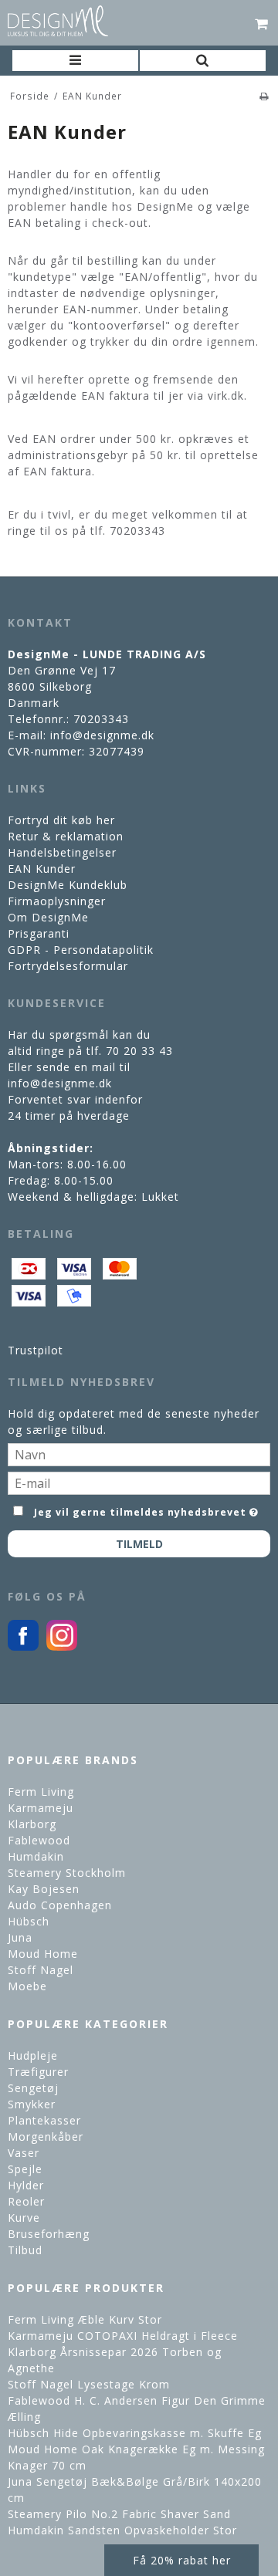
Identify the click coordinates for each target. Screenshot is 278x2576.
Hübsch (29, 1921)
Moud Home (43, 1954)
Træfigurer (38, 2072)
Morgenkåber (46, 2137)
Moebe (27, 1986)
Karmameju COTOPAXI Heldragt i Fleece (123, 2336)
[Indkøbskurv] (262, 23)
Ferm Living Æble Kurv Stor (85, 2319)
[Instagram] (62, 1646)
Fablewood (39, 1840)
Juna (20, 1937)
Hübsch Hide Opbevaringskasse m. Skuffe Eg (135, 2433)
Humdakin (36, 1856)
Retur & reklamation (66, 836)
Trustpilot (36, 1350)
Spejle (25, 2169)
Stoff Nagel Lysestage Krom (89, 2384)
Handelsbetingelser (62, 852)
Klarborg (32, 1824)
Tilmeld (139, 1544)
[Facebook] (23, 1646)
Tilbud (25, 2250)
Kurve (24, 2218)
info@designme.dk (102, 735)
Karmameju (41, 1808)
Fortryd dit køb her (61, 820)
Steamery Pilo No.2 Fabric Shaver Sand (119, 2514)
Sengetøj (33, 2088)
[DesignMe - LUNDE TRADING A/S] (58, 21)
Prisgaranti (39, 933)
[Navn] (139, 1454)
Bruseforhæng (49, 2234)
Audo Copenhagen (60, 1905)
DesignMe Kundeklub (68, 885)
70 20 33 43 (139, 1051)
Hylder (26, 2185)
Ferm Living (41, 1792)
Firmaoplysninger (57, 901)
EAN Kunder (42, 869)
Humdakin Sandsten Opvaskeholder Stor (122, 2530)
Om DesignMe (48, 917)
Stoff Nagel (41, 1970)
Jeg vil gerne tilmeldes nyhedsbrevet (141, 1509)
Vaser (24, 2153)
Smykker (32, 2104)
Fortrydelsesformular (68, 966)
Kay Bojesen (44, 1889)
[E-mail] (139, 1482)
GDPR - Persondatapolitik (81, 950)
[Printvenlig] (264, 96)
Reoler (26, 2201)
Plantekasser (44, 2120)
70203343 (101, 719)
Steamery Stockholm (67, 1873)
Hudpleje (33, 2055)
